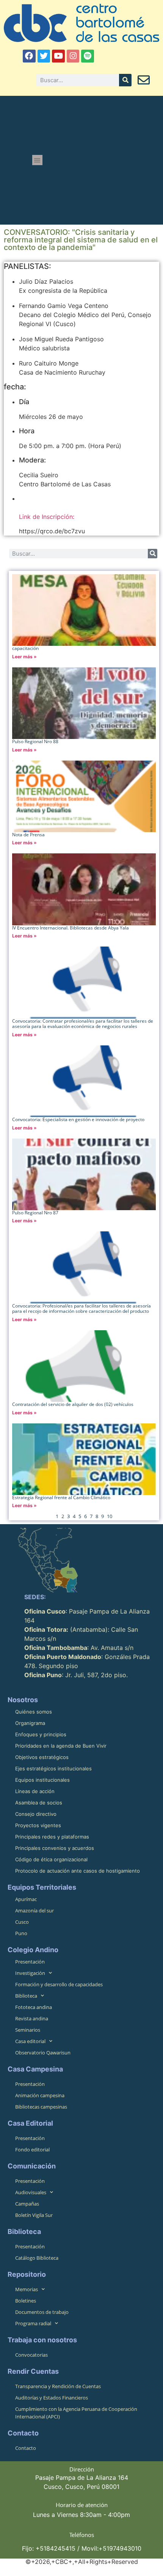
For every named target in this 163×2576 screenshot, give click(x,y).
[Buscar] (125, 80)
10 (110, 1516)
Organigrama (30, 1723)
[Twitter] (44, 56)
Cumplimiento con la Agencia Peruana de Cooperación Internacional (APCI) (76, 2413)
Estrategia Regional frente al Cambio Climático (61, 1497)
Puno (21, 1933)
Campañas (27, 2204)
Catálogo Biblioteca (37, 2258)
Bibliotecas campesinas (41, 2107)
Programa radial (33, 2323)
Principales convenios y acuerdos (55, 1848)
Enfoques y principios (41, 1734)
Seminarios (28, 2030)
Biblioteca (26, 1996)
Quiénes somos (34, 1712)
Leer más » (24, 657)
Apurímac (26, 1899)
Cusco (22, 1922)
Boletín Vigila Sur (34, 2215)
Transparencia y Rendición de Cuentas (58, 2386)
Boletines (26, 2301)
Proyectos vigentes (38, 1825)
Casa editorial (30, 2041)
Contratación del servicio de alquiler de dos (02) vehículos (73, 1404)
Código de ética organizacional (51, 1859)
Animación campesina (40, 2095)
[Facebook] (29, 56)
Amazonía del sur (34, 1911)
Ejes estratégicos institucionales (53, 1768)
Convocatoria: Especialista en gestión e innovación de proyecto (78, 1119)
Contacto (26, 2448)
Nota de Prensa (28, 835)
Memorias (27, 2289)
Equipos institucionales (42, 1780)
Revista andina (32, 2018)
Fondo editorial (32, 2150)
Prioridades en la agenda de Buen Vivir (61, 1746)
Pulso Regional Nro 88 (35, 741)
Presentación (30, 1962)
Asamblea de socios (39, 1803)
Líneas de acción (35, 1791)
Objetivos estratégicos (42, 1757)
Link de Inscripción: (47, 517)
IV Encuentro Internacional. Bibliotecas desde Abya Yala (71, 928)
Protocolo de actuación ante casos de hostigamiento (78, 1871)
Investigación (30, 1973)
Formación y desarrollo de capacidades (59, 1984)
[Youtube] (58, 56)
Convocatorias (31, 2355)
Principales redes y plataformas (52, 1837)
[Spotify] (88, 56)
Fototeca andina (34, 2007)
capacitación (25, 648)
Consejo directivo (36, 1814)
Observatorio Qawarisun (43, 2053)
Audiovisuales (31, 2192)
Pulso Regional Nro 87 (35, 1213)
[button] (37, 160)
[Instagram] (73, 56)
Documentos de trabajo (42, 2312)
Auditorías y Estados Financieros (52, 2398)
